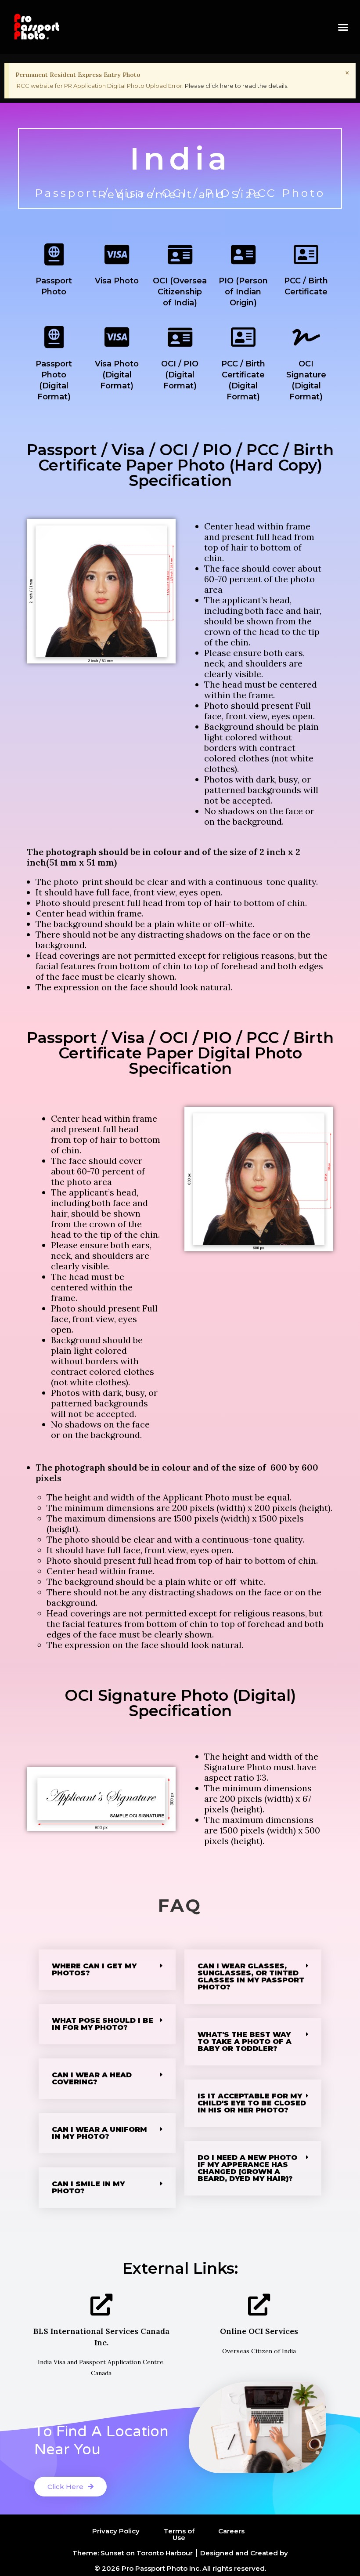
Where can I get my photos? (94, 1969)
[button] (343, 27)
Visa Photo (117, 281)
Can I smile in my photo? (88, 2187)
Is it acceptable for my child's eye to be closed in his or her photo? (252, 2103)
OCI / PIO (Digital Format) (180, 375)
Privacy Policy (116, 2531)
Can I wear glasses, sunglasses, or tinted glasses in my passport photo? (251, 1976)
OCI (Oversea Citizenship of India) (180, 292)
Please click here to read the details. (237, 86)
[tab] (107, 1970)
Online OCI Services (259, 2331)
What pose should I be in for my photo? (103, 2024)
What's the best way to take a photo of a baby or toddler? (245, 2042)
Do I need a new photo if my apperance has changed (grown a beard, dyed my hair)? (247, 2168)
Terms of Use (179, 2534)
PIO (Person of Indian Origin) (243, 292)
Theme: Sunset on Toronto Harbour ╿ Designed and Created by (180, 2553)
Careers (231, 2531)
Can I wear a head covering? (92, 2078)
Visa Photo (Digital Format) (117, 375)
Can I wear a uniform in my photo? (99, 2133)
